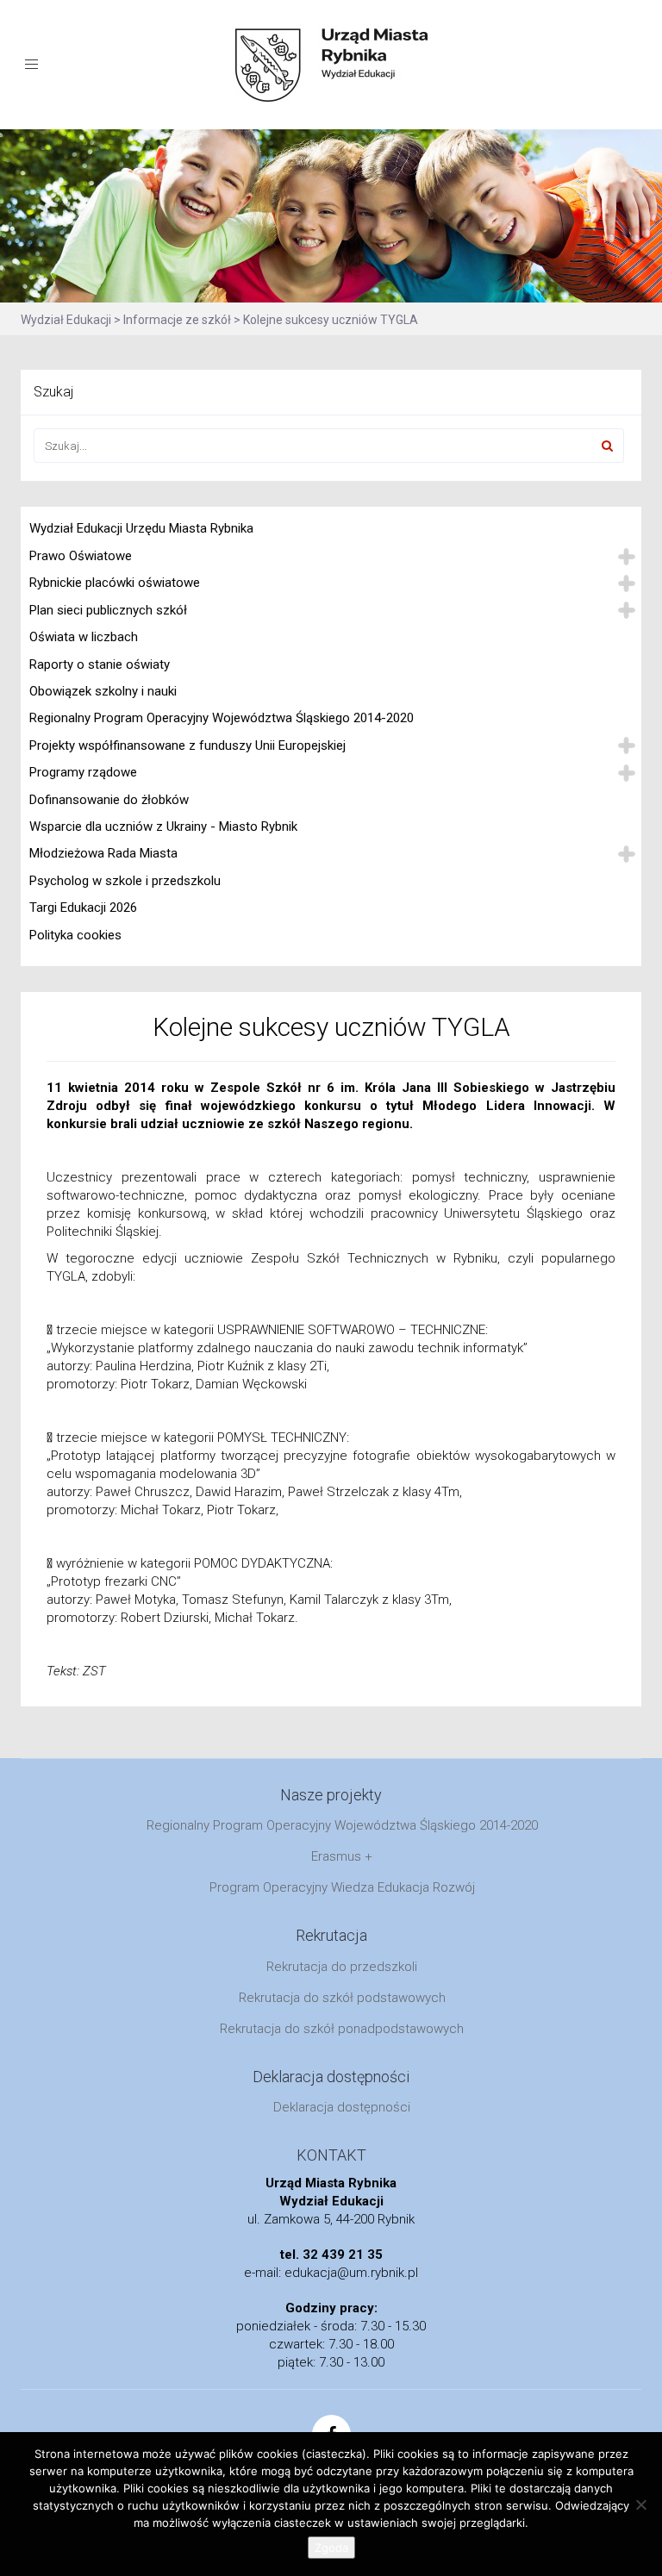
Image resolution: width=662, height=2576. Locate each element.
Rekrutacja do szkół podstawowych (342, 1998)
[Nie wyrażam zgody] (640, 2504)
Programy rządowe (83, 772)
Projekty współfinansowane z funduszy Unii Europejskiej (187, 745)
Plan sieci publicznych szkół (108, 610)
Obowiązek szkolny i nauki (103, 691)
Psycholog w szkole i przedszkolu (125, 881)
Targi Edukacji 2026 (83, 908)
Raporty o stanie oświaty (100, 664)
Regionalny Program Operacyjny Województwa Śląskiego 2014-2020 (222, 718)
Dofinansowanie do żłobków (109, 800)
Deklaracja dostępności (342, 2107)
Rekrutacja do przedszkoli (342, 1967)
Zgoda (331, 2548)
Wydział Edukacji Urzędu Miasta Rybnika (141, 528)
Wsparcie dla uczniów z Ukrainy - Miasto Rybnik (163, 826)
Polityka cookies (75, 935)
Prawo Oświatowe (81, 556)
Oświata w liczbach (84, 637)
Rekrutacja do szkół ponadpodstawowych (342, 2029)
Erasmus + (342, 1856)
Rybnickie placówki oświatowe (115, 583)
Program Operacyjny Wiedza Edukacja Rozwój (342, 1887)
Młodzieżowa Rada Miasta (103, 853)
